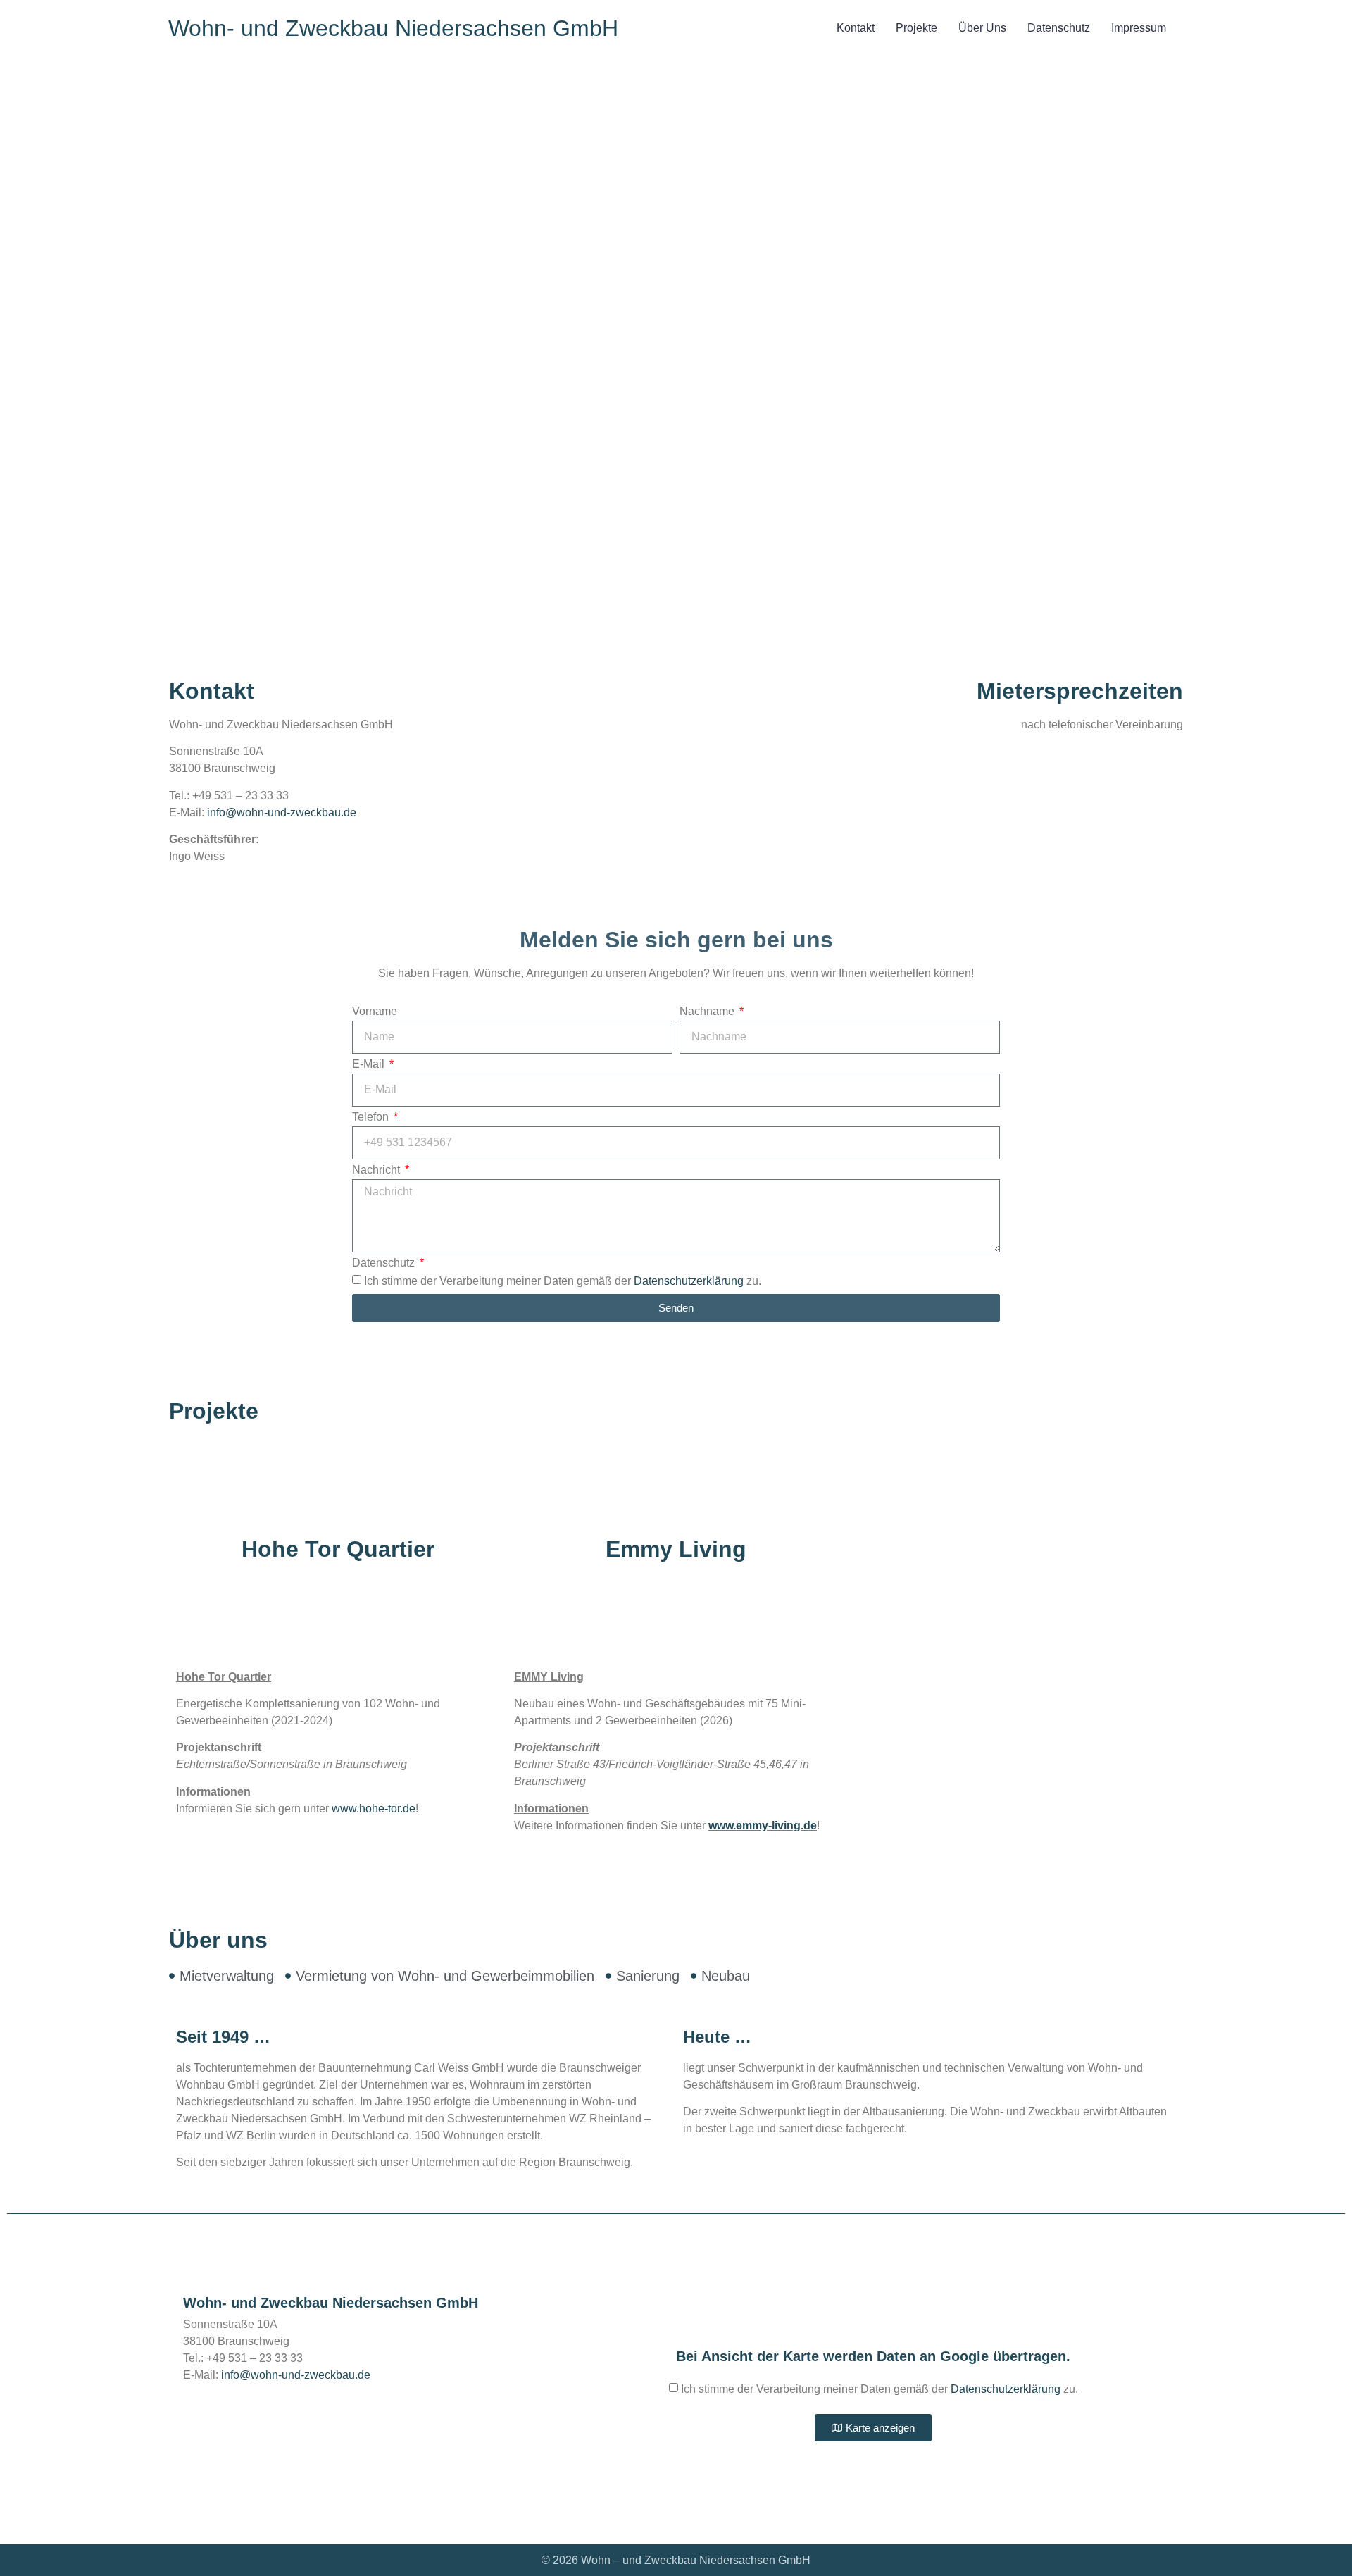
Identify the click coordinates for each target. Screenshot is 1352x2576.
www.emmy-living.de (763, 1825)
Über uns (982, 28)
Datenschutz (1059, 28)
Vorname (375, 1012)
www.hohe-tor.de (374, 1809)
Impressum (1139, 28)
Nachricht (377, 1170)
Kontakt (856, 28)
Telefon (372, 1117)
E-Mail (370, 1064)
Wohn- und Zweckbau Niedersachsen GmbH (393, 28)
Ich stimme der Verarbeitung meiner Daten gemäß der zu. (563, 1280)
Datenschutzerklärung (689, 1280)
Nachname (708, 1012)
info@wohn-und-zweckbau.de (282, 813)
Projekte (916, 28)
